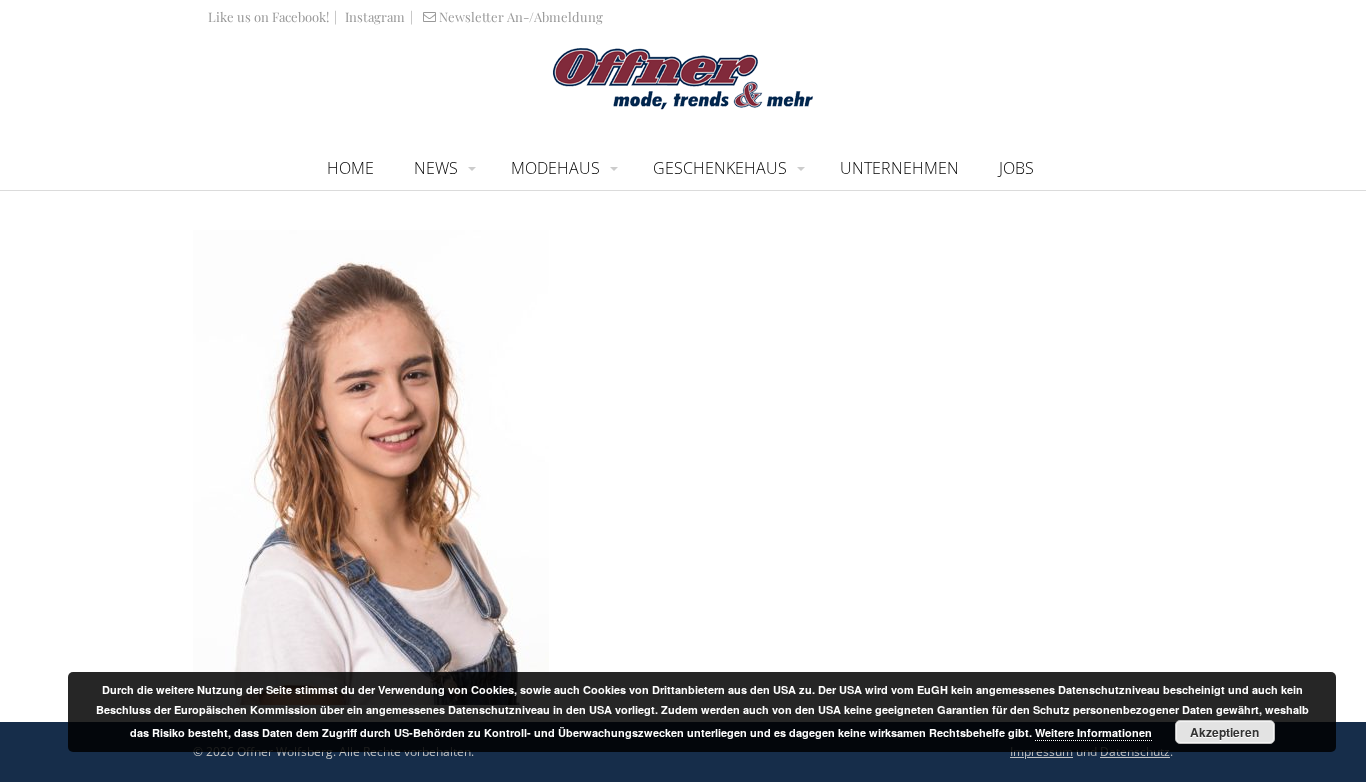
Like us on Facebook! (268, 16)
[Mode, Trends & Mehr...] (683, 105)
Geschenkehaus (720, 168)
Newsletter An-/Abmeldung (521, 16)
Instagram (373, 16)
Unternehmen (899, 168)
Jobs (1016, 168)
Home (350, 168)
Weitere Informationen (1093, 732)
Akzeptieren (1224, 732)
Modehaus (555, 168)
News (436, 168)
